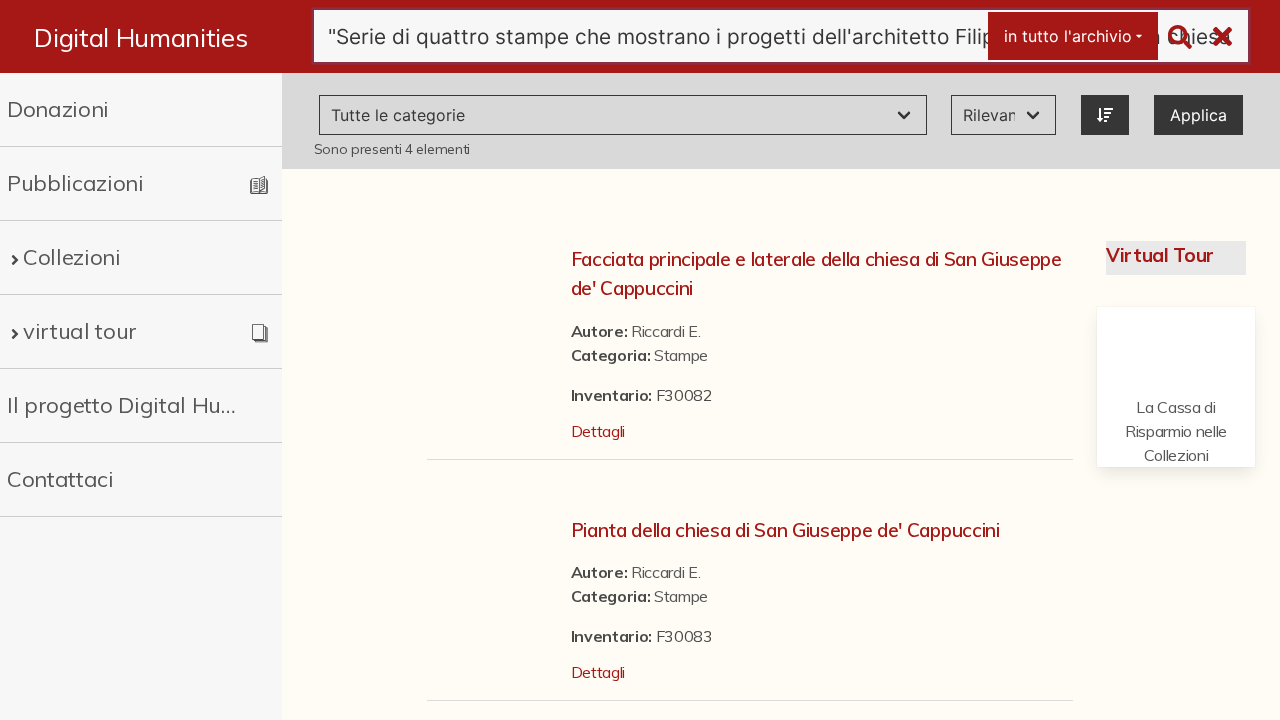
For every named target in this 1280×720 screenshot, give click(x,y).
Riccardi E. (665, 331)
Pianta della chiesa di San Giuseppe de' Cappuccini (785, 530)
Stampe (681, 355)
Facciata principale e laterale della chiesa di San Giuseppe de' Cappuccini (816, 273)
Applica (1198, 115)
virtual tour (80, 331)
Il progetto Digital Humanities (126, 405)
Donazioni (58, 109)
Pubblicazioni (75, 183)
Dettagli (598, 431)
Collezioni (72, 257)
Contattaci (60, 479)
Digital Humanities (140, 37)
